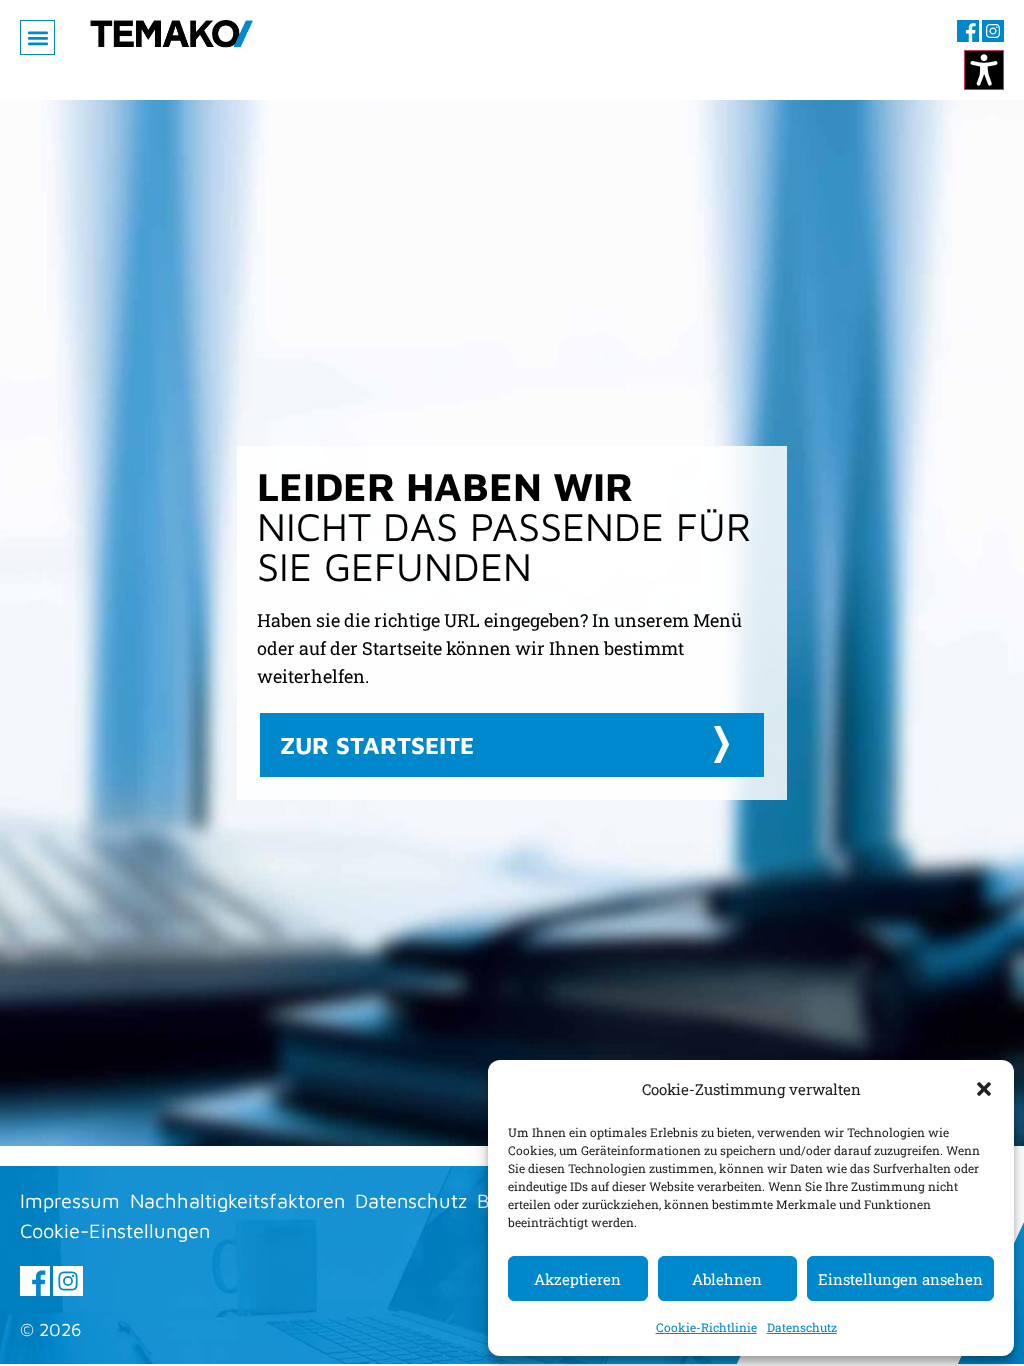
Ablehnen (727, 1279)
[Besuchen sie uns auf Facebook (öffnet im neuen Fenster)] (968, 31)
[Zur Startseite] (171, 50)
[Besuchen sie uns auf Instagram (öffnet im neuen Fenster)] (993, 31)
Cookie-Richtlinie (706, 1327)
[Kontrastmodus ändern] (984, 70)
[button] (984, 1089)
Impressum (70, 1200)
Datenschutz (802, 1327)
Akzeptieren (577, 1279)
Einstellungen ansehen (900, 1279)
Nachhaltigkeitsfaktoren (237, 1200)
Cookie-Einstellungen (115, 1230)
